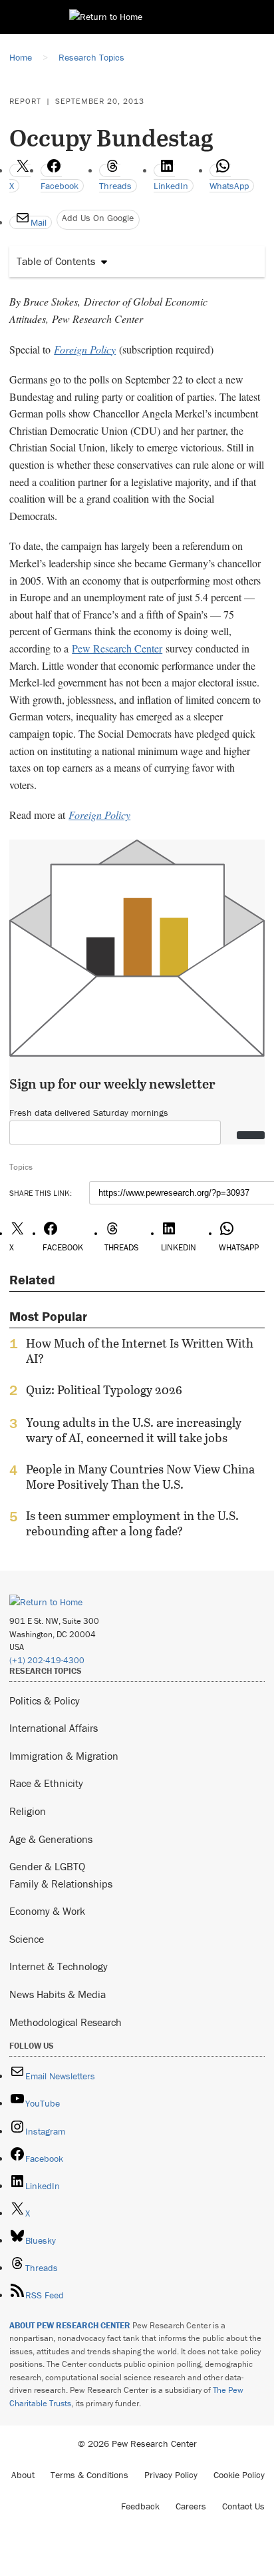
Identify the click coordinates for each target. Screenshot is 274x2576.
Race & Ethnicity (46, 1783)
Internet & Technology (59, 1966)
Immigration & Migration (64, 1756)
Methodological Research (66, 2022)
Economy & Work (47, 1911)
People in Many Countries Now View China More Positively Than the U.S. (140, 1477)
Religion (28, 1811)
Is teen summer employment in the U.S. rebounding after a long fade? (132, 1523)
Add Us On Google (98, 218)
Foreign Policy (85, 349)
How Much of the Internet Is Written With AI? (140, 1351)
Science (27, 1939)
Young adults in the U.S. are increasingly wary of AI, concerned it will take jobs (134, 1430)
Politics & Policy (45, 1700)
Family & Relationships (61, 1884)
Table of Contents (56, 261)
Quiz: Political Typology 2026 (104, 1390)
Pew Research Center (117, 648)
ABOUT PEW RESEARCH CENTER (70, 2325)
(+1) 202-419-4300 (47, 1660)
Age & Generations (51, 1839)
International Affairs (54, 1728)
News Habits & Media (58, 1994)
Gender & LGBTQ (47, 1866)
